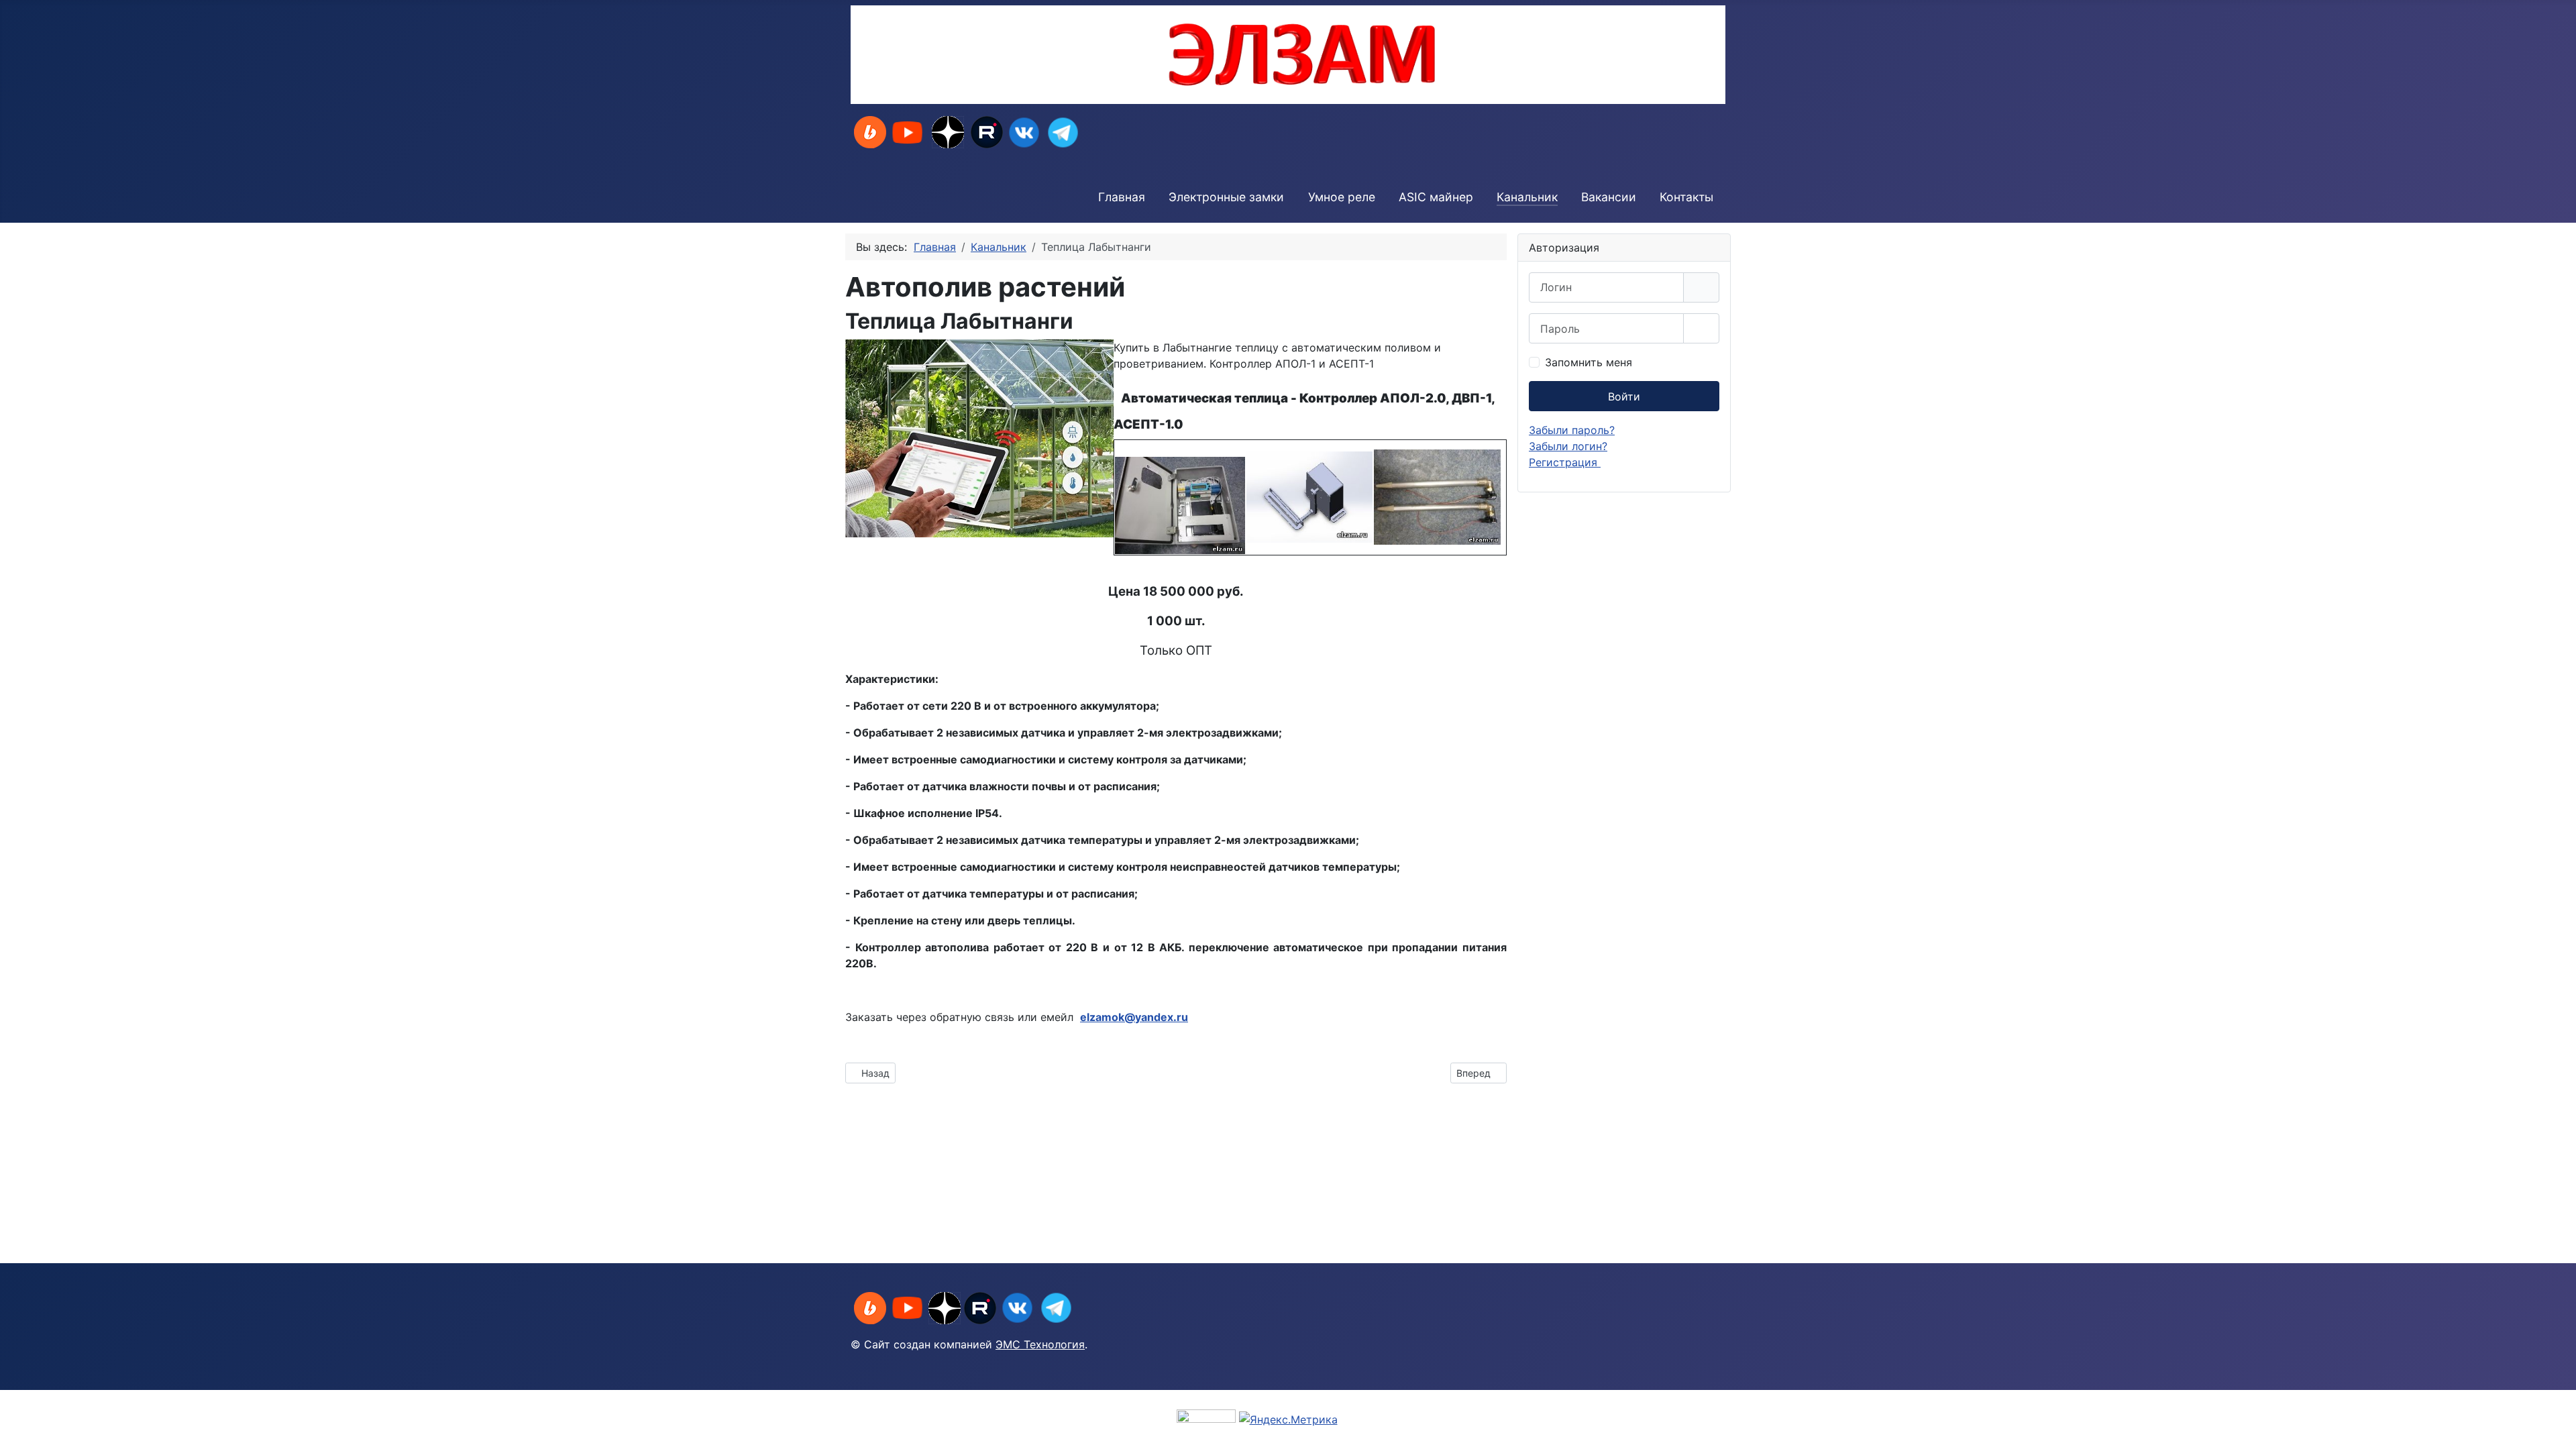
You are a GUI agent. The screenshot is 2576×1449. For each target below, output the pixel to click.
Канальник (1527, 197)
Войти (1624, 396)
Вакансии (1609, 197)
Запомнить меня (1589, 362)
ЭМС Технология (1040, 1344)
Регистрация (1565, 462)
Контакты (1686, 197)
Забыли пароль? (1572, 430)
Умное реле (1342, 197)
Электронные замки (1226, 197)
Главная (1122, 197)
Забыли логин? (1568, 446)
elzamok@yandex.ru (1134, 1017)
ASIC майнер (1436, 197)
